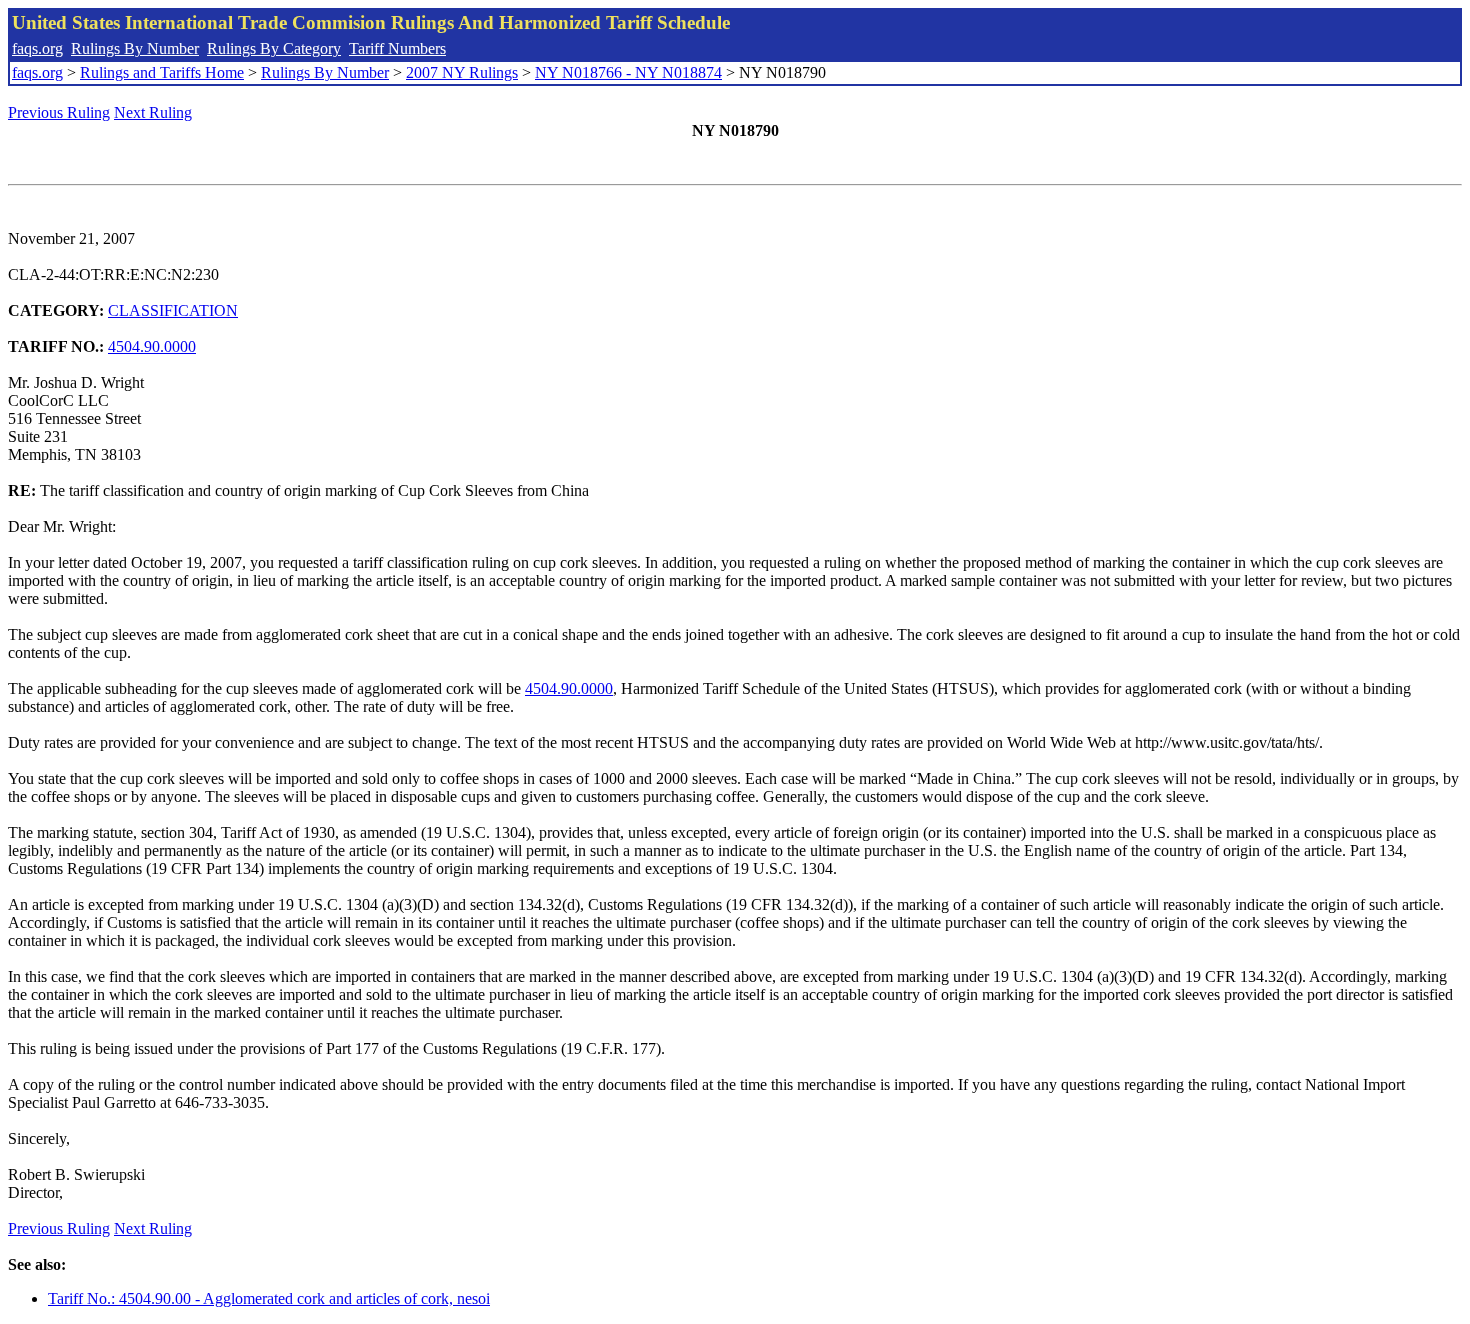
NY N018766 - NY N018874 (628, 72)
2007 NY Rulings (462, 72)
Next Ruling (153, 112)
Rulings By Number (135, 48)
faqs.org (37, 48)
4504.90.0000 (152, 346)
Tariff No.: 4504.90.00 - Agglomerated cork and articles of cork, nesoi (269, 1298)
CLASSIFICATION (173, 310)
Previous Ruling (59, 112)
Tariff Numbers (397, 48)
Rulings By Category (274, 48)
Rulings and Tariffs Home (162, 72)
